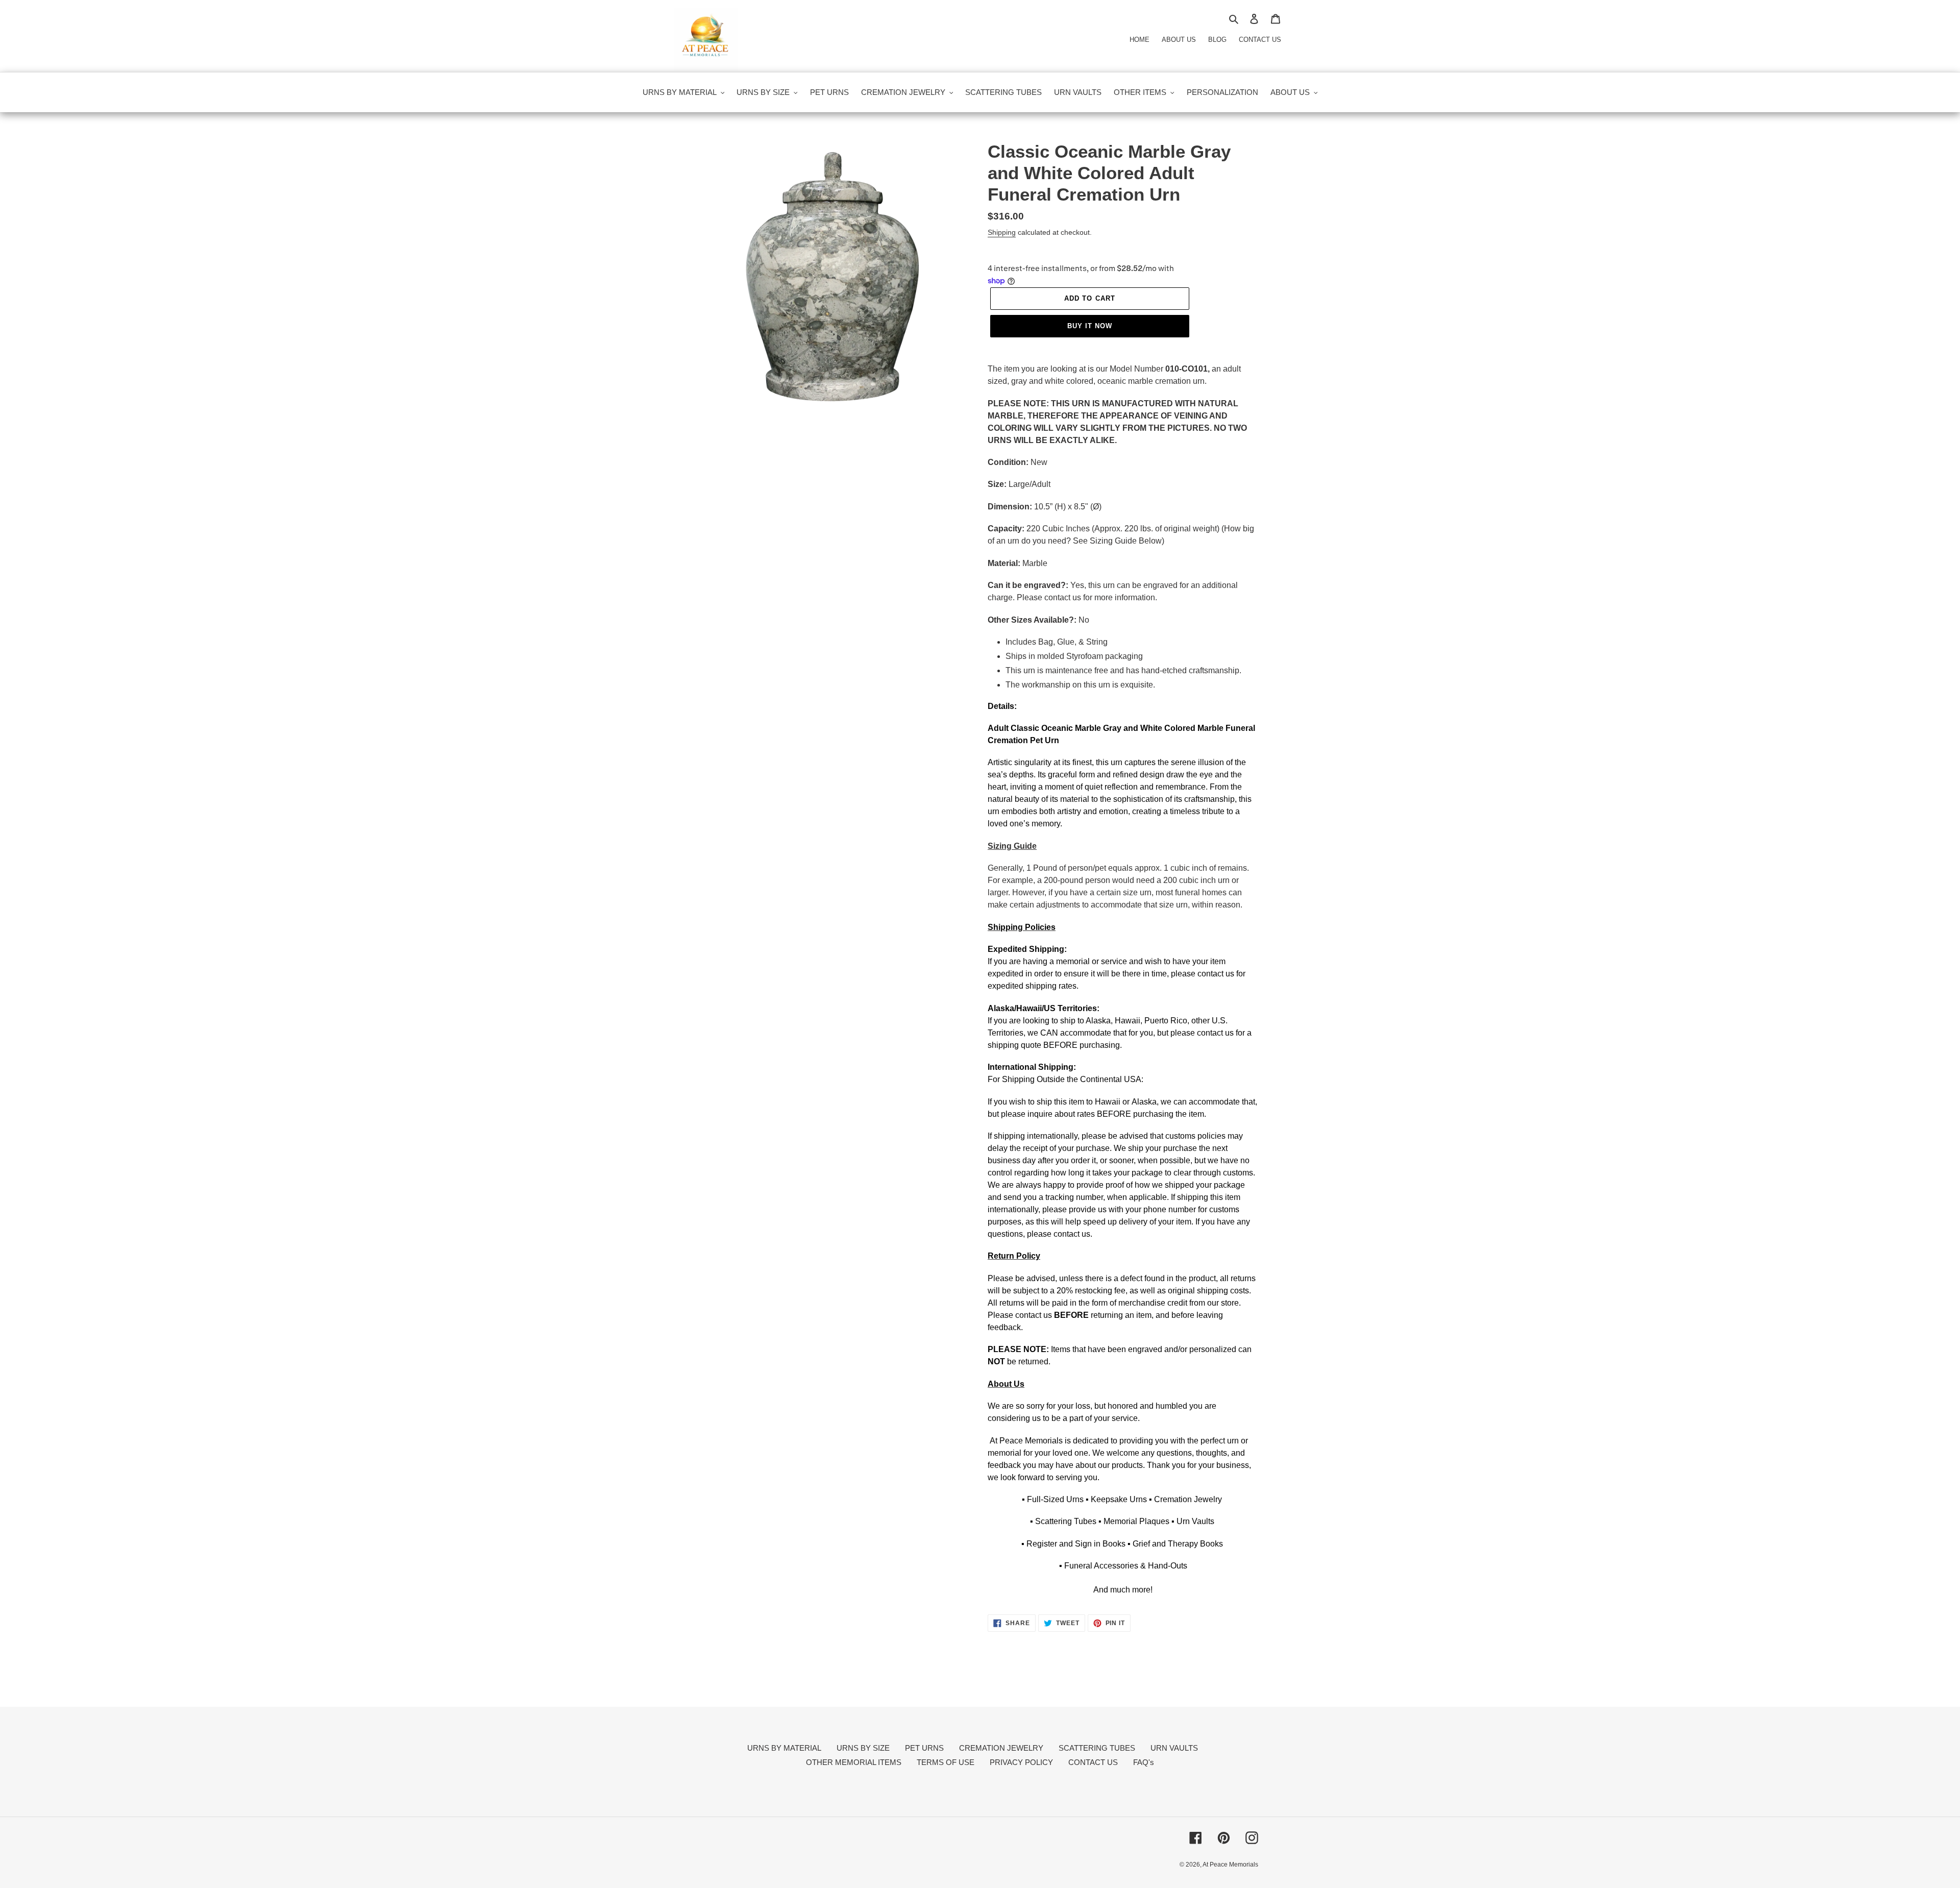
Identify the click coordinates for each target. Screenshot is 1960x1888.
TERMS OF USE (946, 1762)
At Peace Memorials (1230, 1865)
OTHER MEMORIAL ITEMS (854, 1762)
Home (1140, 40)
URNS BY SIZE (863, 1748)
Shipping (1002, 232)
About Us (1179, 40)
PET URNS (924, 1748)
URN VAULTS (1174, 1748)
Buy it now (1090, 326)
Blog (1217, 40)
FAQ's (1144, 1762)
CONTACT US (1093, 1762)
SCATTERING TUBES (1097, 1748)
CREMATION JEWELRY (1001, 1748)
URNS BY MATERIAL (784, 1748)
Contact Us (1260, 40)
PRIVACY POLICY (1021, 1762)
